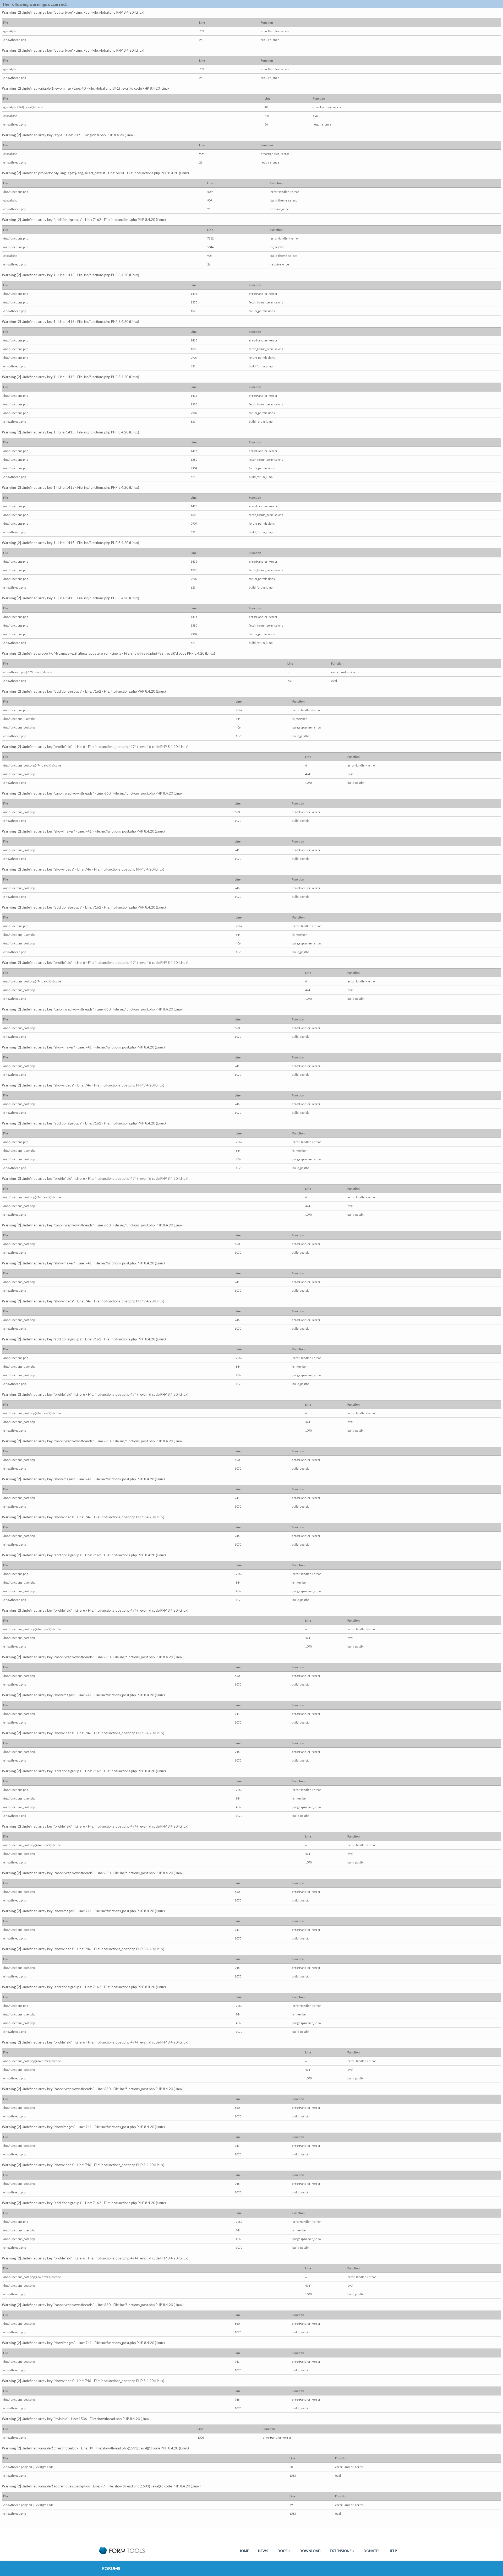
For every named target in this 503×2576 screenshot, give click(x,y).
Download (310, 2551)
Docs (282, 2551)
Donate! (371, 2551)
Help (393, 2551)
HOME (244, 2551)
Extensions (341, 2551)
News (263, 2551)
